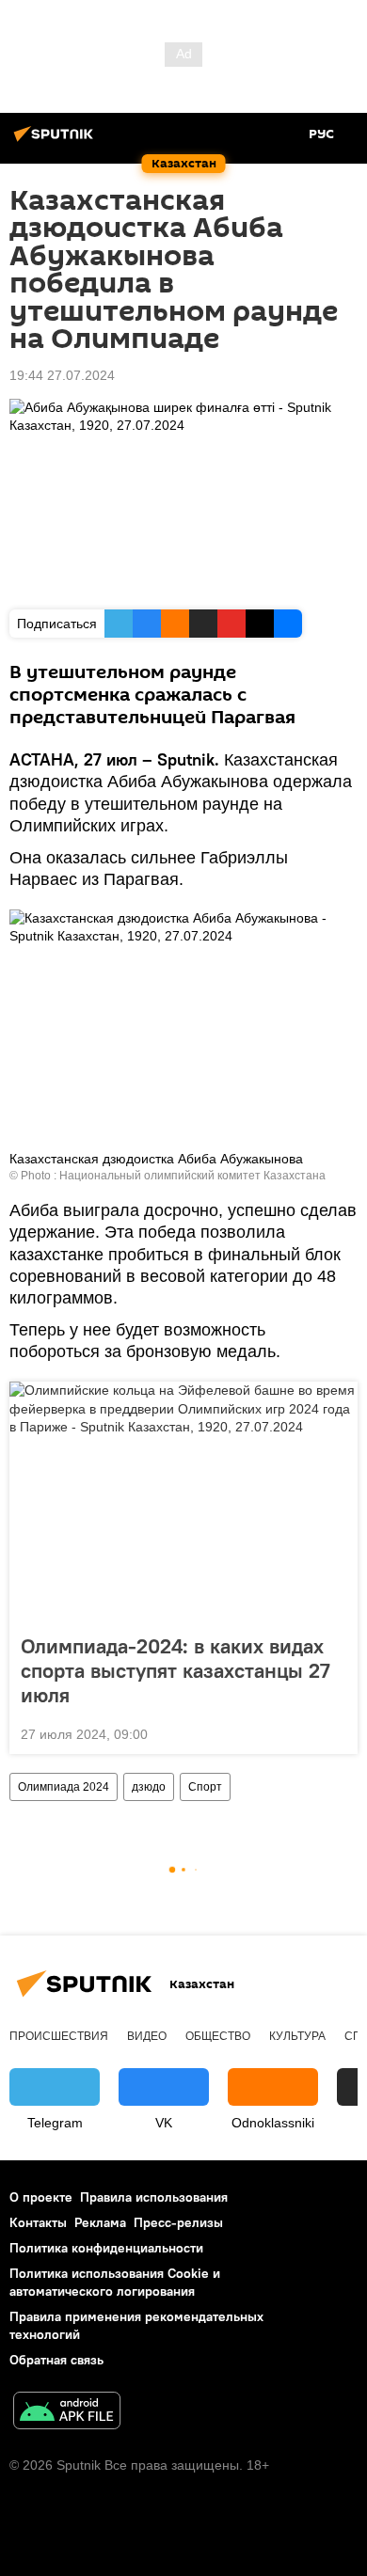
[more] (336, 1732)
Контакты (38, 2222)
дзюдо (149, 1787)
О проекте (41, 2197)
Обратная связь (56, 2360)
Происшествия (59, 2036)
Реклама (100, 2222)
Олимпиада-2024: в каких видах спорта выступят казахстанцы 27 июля (176, 1670)
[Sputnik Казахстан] (56, 141)
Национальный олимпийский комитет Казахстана (192, 1176)
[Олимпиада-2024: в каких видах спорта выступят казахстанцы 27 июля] (183, 1502)
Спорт (205, 1787)
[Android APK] (67, 2413)
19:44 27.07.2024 (62, 375)
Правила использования (154, 2197)
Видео (147, 2036)
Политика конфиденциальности (106, 2248)
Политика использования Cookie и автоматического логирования (115, 2282)
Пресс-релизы (178, 2222)
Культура (297, 2036)
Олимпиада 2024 (64, 1787)
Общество (218, 2036)
